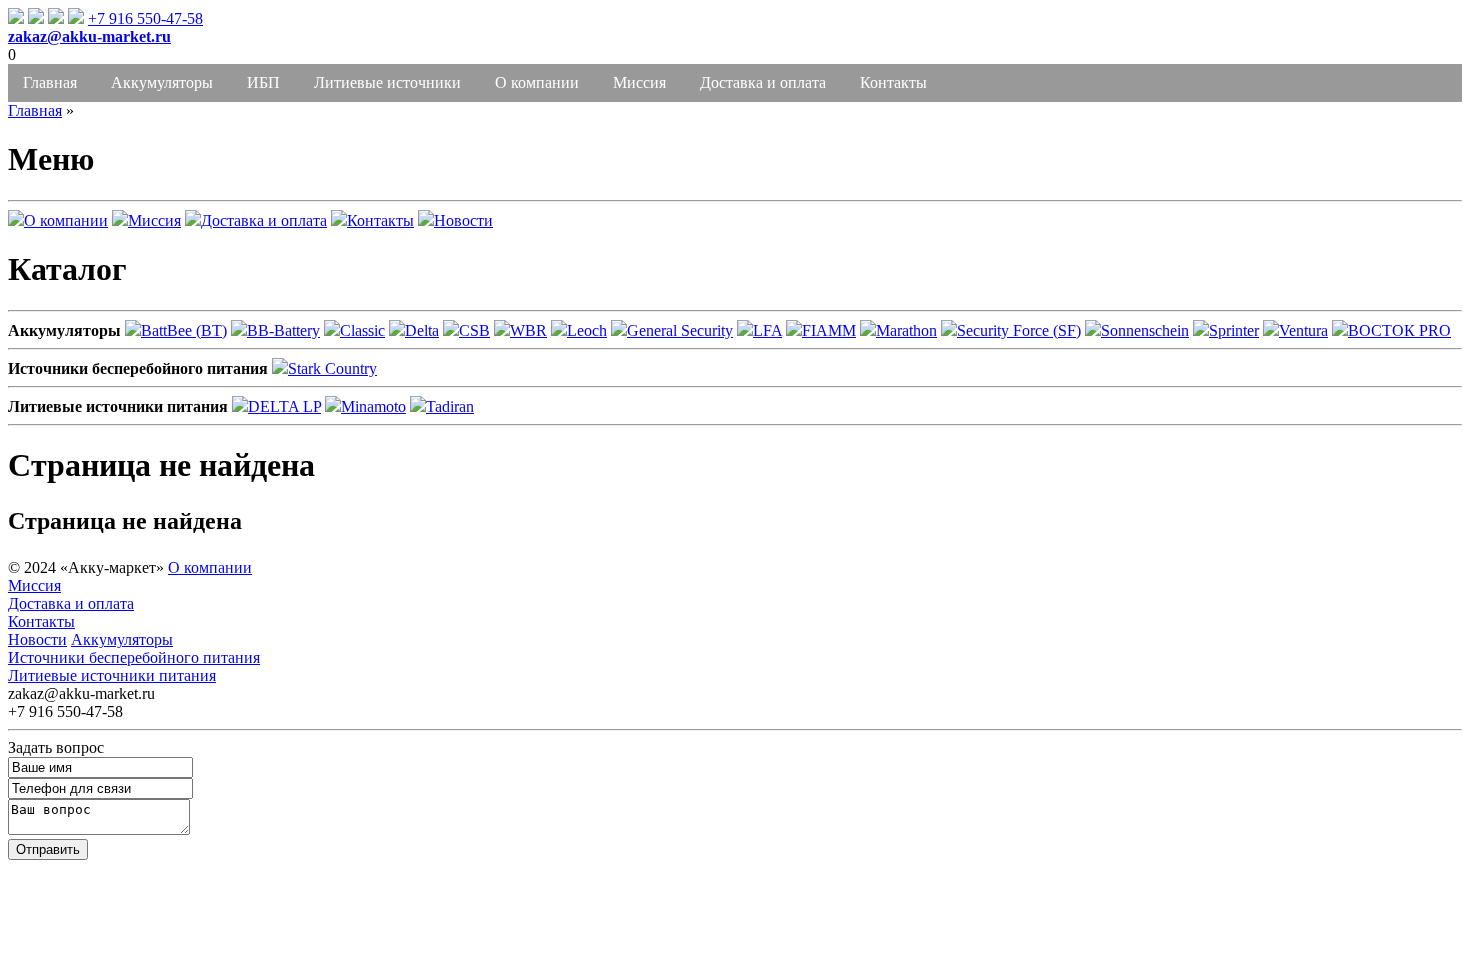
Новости (463, 220)
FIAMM (829, 330)
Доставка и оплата (763, 82)
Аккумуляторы (162, 82)
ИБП (263, 82)
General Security (680, 330)
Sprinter (1234, 330)
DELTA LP (284, 406)
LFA (767, 330)
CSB (474, 330)
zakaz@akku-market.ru (89, 36)
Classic (362, 330)
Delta (422, 330)
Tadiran (450, 406)
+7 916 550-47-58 (145, 18)
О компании (537, 82)
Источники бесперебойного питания (134, 657)
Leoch (587, 330)
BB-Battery (283, 330)
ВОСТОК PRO (1399, 330)
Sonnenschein (1145, 330)
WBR (528, 330)
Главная (50, 82)
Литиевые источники (387, 82)
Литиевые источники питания (112, 675)
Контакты (893, 82)
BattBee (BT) (184, 330)
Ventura (1303, 330)
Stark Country (332, 368)
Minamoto (373, 406)
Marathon (906, 330)
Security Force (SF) (1019, 330)
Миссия (639, 82)
